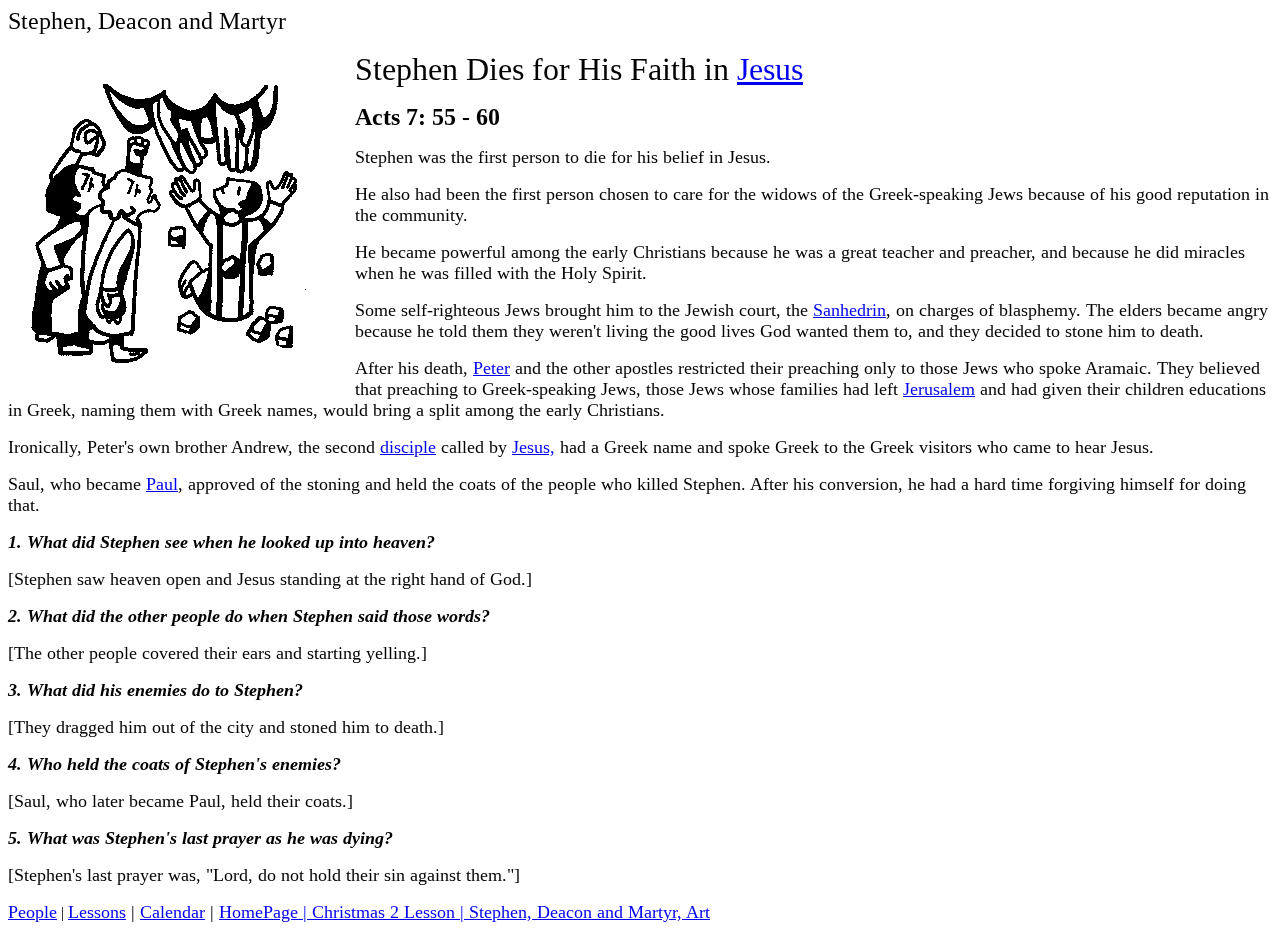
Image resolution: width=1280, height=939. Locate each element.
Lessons (97, 912)
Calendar (172, 912)
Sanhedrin (849, 310)
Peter (491, 368)
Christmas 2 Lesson (383, 912)
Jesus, (533, 447)
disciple (408, 447)
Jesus (770, 69)
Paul (162, 484)
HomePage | (265, 912)
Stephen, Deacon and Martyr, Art (589, 912)
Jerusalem (939, 389)
